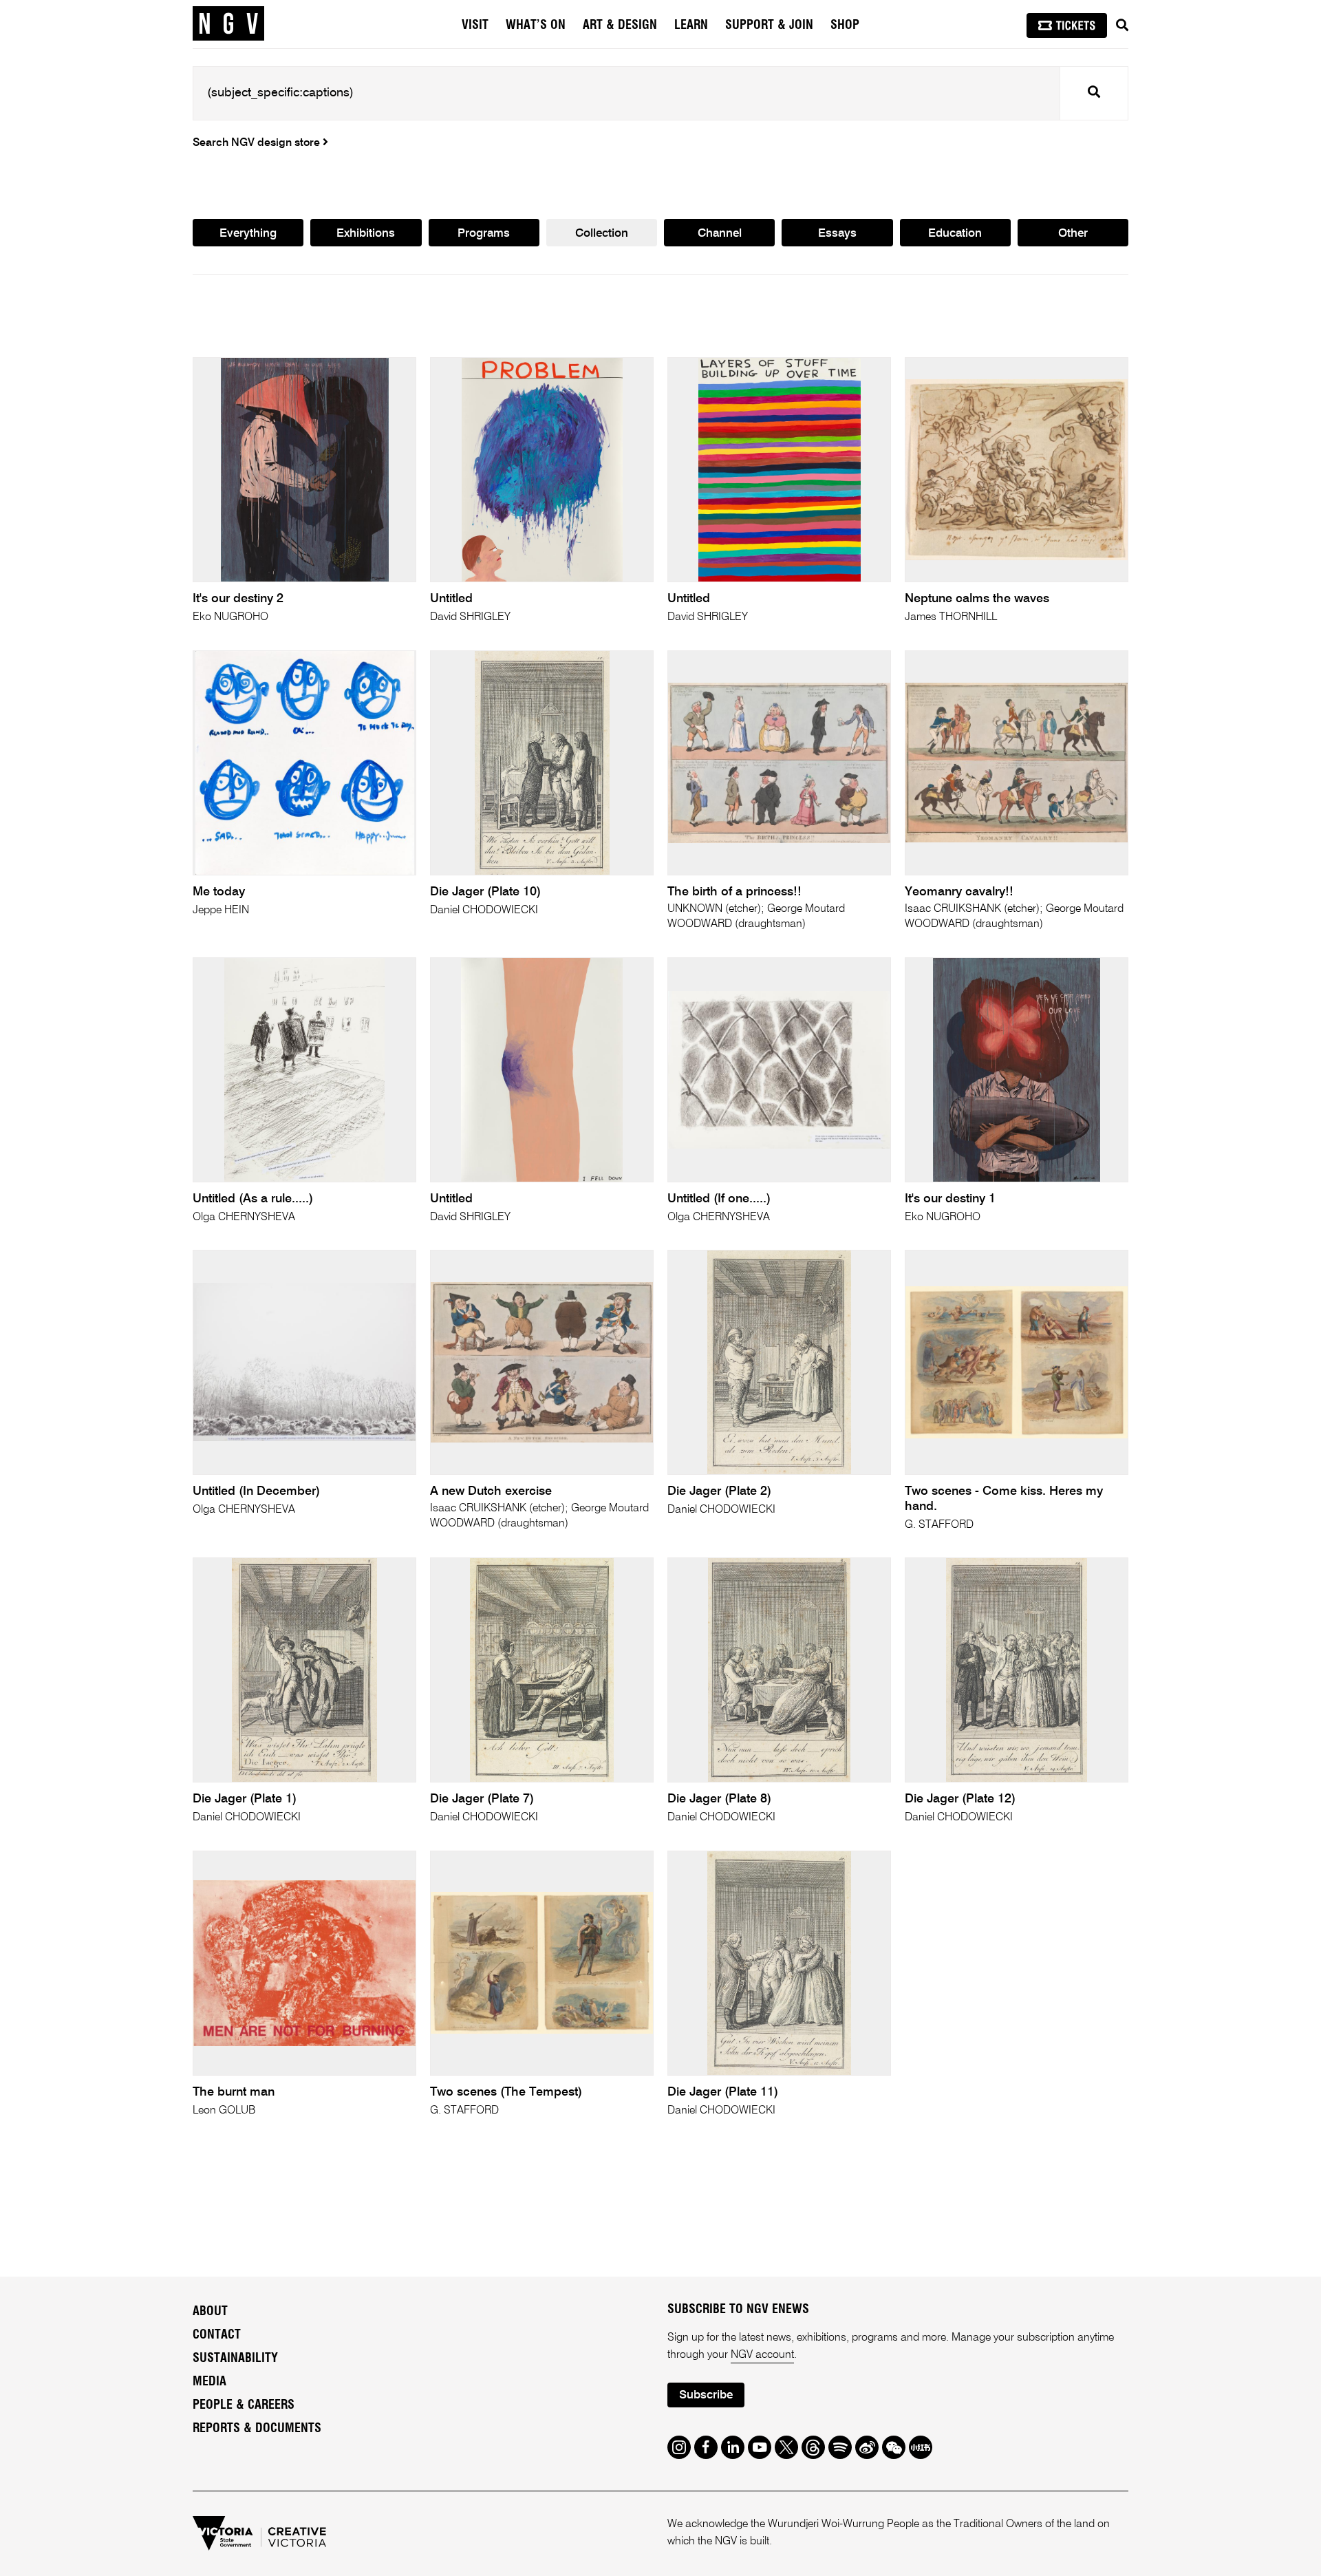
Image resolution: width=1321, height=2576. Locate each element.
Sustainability (235, 2359)
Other (1073, 234)
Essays (837, 234)
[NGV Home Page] (228, 24)
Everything (248, 234)
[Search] (1122, 25)
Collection (602, 234)
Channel (720, 234)
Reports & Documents (257, 2429)
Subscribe (706, 2395)
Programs (484, 234)
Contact (217, 2335)
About (210, 2312)
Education (955, 234)
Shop (845, 25)
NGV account (762, 2355)
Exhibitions (366, 234)
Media (210, 2382)
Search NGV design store (258, 143)
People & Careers (244, 2405)
